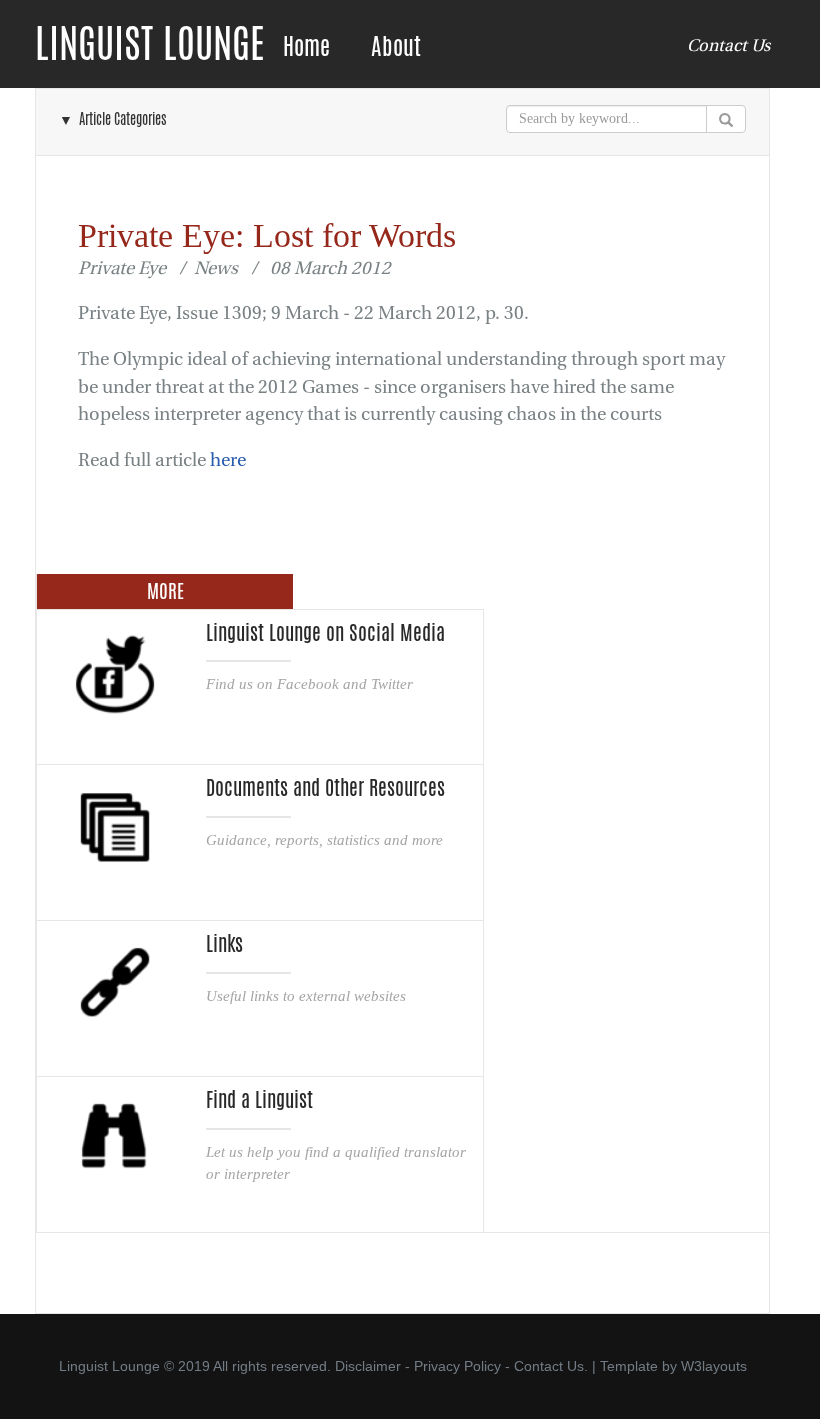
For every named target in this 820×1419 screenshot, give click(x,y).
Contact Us (728, 45)
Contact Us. (551, 1366)
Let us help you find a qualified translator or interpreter (336, 1162)
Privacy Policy (457, 1366)
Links (224, 944)
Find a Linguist (259, 1100)
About (396, 46)
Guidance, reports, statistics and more (324, 839)
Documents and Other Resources (325, 788)
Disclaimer (368, 1366)
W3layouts (714, 1366)
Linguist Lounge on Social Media (325, 633)
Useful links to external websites (306, 995)
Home (306, 46)
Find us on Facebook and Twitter (309, 683)
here (228, 460)
